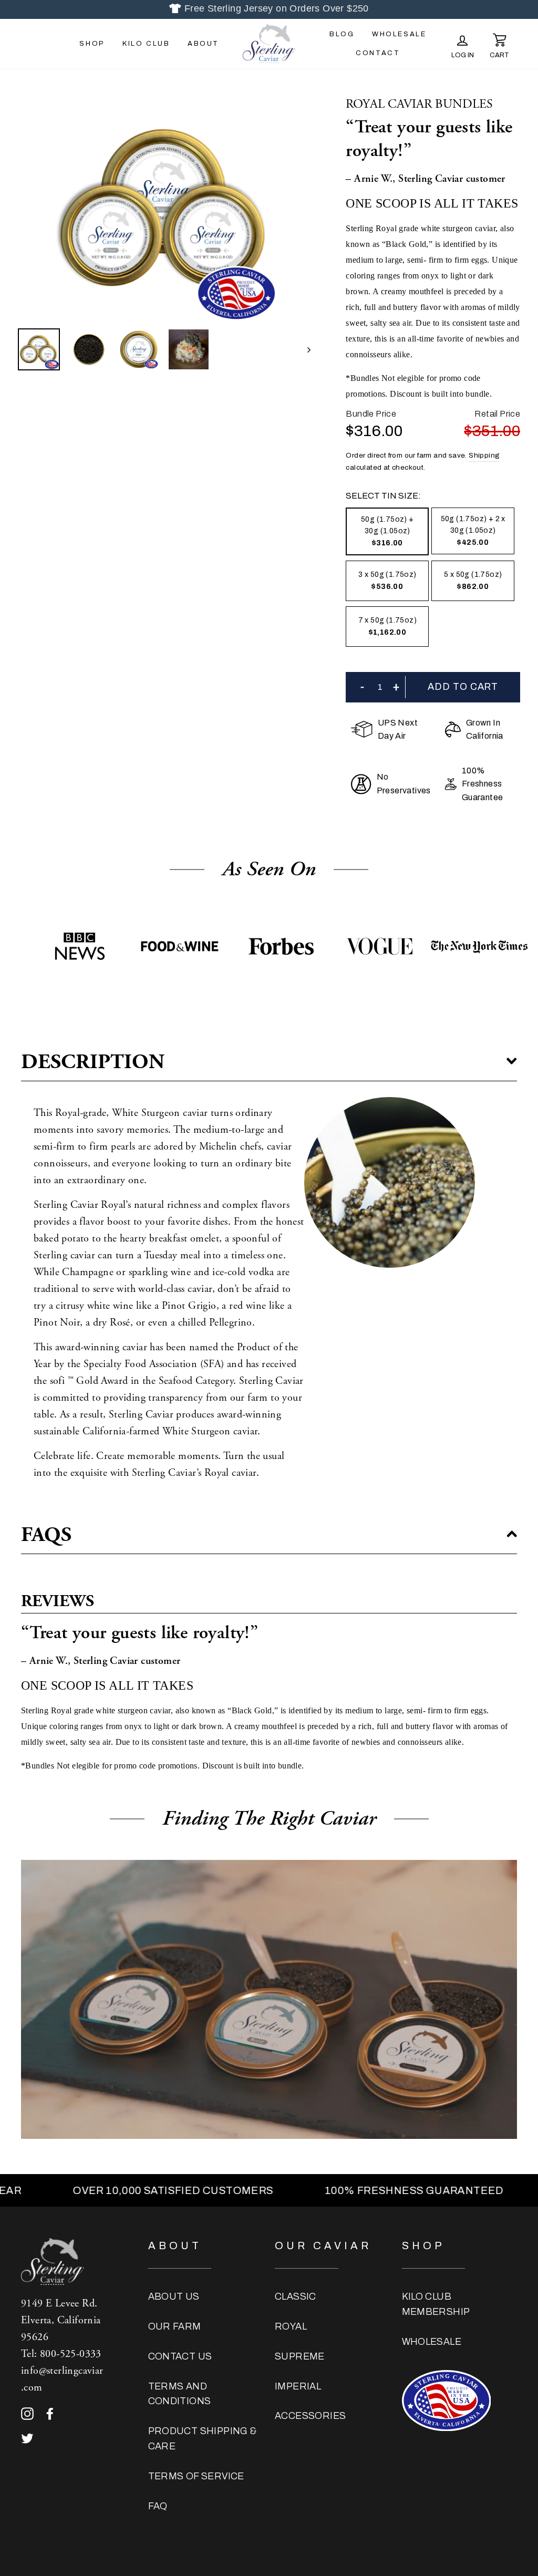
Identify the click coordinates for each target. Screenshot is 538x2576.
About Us (174, 2296)
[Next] (304, 349)
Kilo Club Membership (436, 2304)
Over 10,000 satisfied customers (103, 2190)
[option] (164, 209)
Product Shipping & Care (203, 2439)
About (203, 44)
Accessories (310, 2416)
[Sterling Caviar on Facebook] (50, 2413)
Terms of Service (196, 2476)
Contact (378, 53)
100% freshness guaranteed (344, 2190)
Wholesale (399, 34)
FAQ (158, 2506)
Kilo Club (146, 44)
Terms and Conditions (180, 2394)
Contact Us (180, 2356)
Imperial (298, 2386)
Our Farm (175, 2326)
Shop (92, 44)
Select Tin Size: (383, 496)
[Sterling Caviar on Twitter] (27, 2438)
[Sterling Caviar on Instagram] (27, 2413)
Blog (342, 34)
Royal (291, 2326)
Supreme (300, 2356)
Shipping (484, 455)
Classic (296, 2296)
